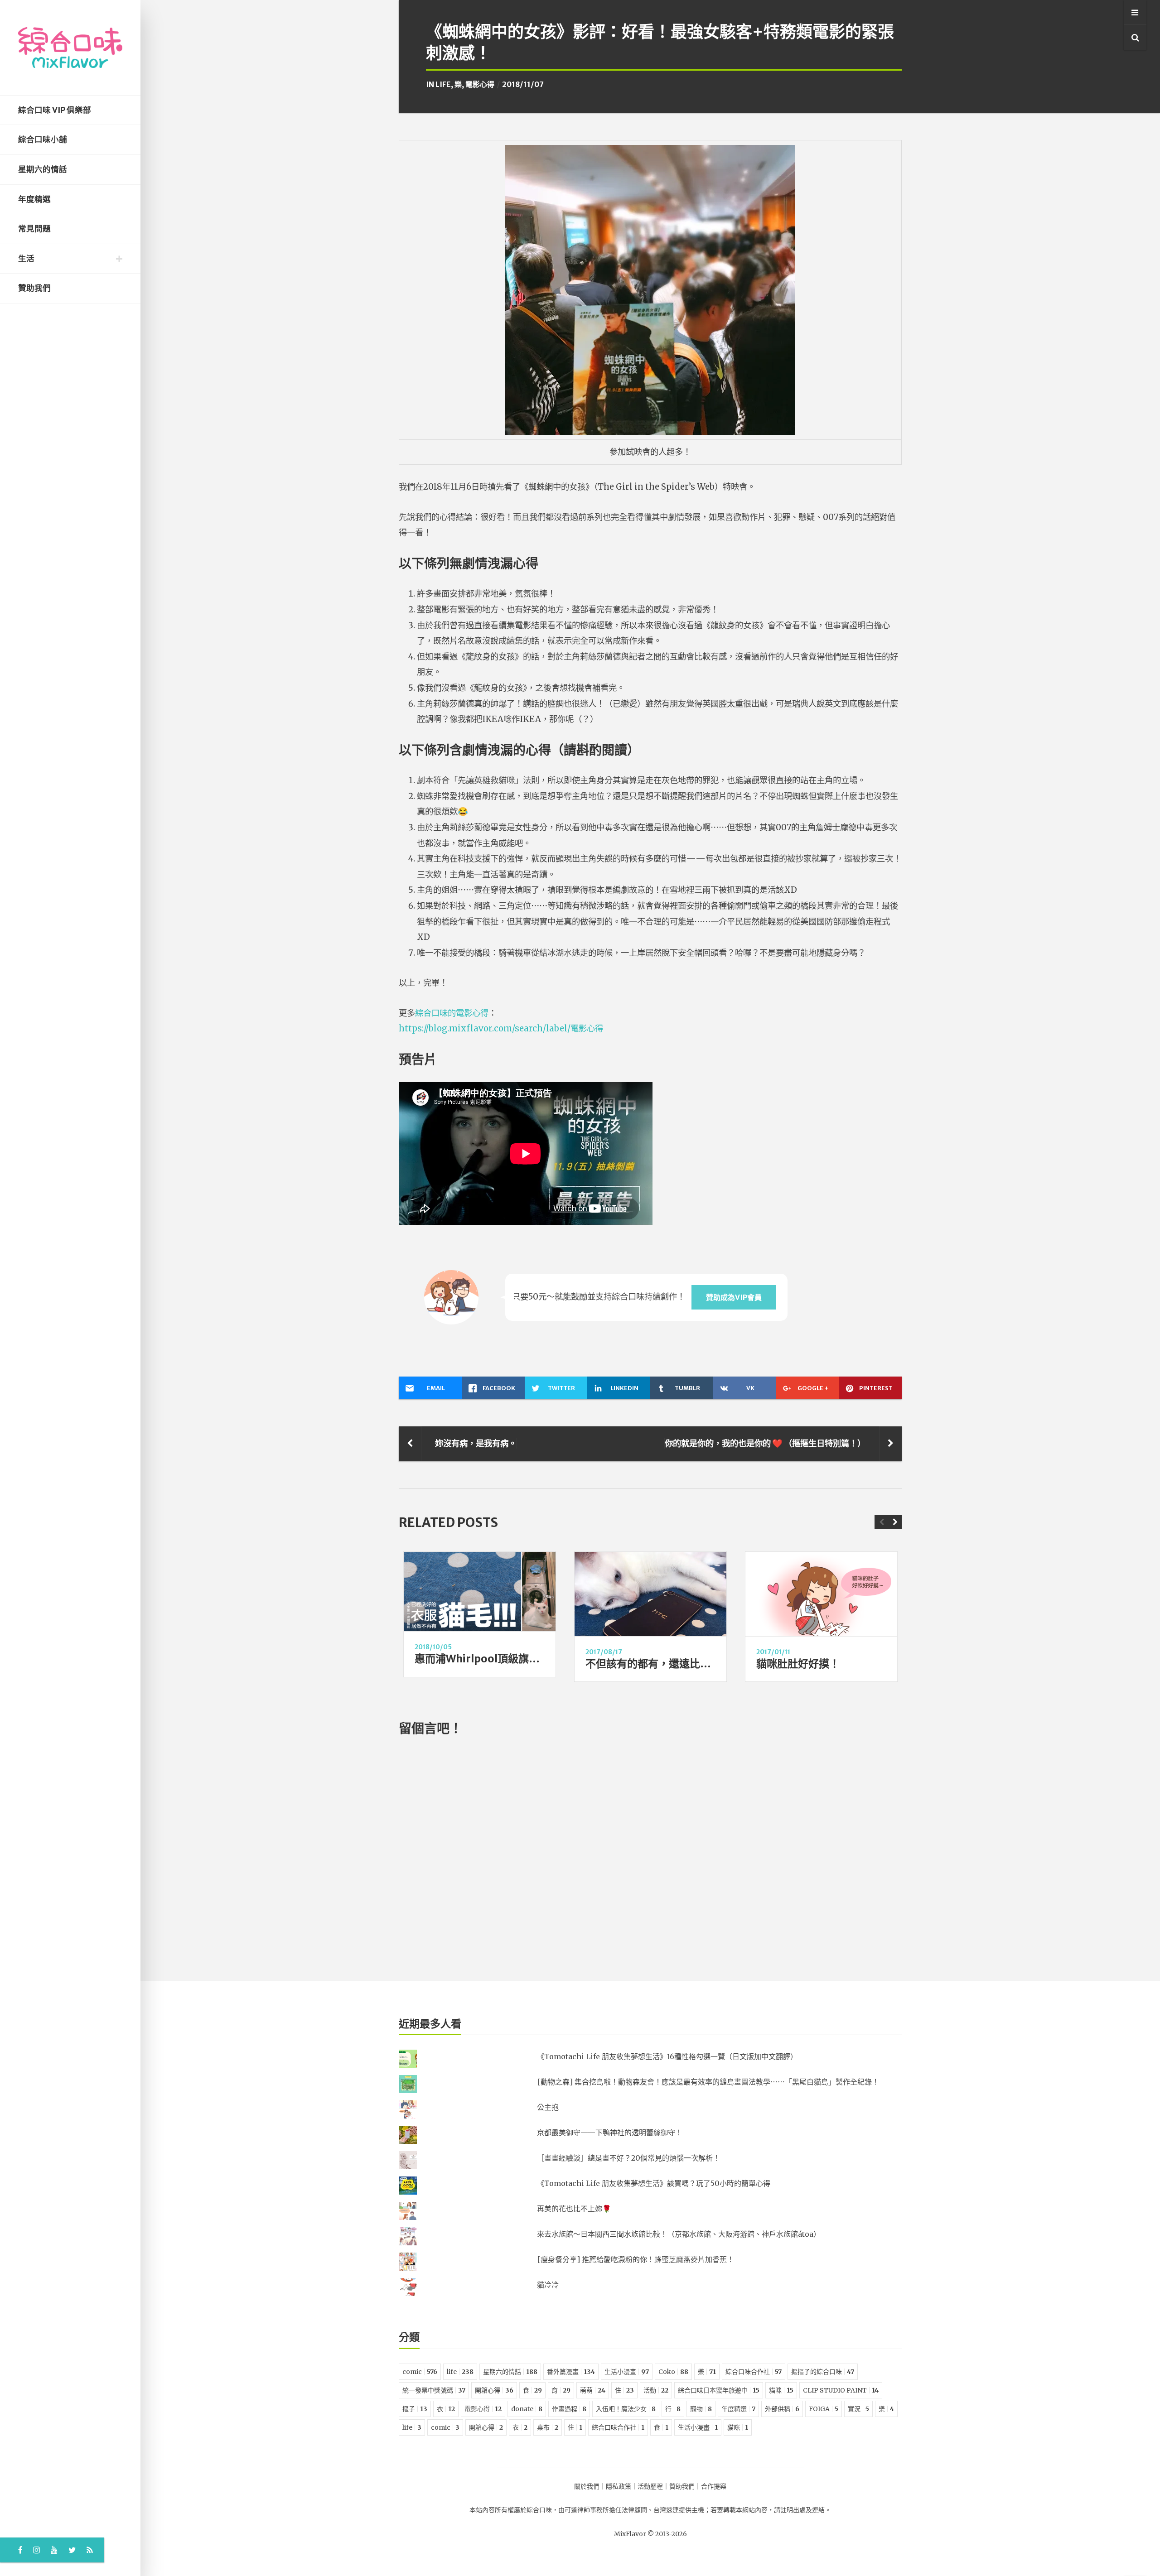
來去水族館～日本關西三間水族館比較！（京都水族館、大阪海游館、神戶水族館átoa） (679, 2234)
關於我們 (587, 2486)
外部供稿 (782, 2409)
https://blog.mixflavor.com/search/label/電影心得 (501, 1028)
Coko (673, 2372)
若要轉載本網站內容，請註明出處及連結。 (771, 2510)
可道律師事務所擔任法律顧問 (606, 2510)
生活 (26, 259)
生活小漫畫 (627, 2372)
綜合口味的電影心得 (452, 1013)
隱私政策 (619, 2486)
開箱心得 (494, 2390)
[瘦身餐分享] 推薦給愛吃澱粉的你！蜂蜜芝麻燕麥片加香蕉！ (636, 2259)
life (443, 84)
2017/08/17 (604, 1652)
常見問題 (34, 229)
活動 (656, 2390)
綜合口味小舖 (43, 140)
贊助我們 (34, 288)
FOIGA (824, 2409)
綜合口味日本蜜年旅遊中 (719, 2390)
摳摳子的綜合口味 (823, 2372)
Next (895, 1522)
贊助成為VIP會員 (734, 1297)
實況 (858, 2409)
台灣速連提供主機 (679, 2510)
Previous (881, 1522)
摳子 (415, 2409)
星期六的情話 (43, 169)
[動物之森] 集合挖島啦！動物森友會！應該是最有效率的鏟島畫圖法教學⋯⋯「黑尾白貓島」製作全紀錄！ (708, 2082)
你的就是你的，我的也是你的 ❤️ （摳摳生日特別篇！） (765, 1443)
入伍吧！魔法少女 (626, 2409)
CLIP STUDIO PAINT (841, 2390)
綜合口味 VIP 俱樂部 (55, 110)
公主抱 (548, 2107)
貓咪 (781, 2390)
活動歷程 (650, 2486)
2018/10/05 (433, 1647)
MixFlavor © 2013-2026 (650, 2534)
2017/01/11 (773, 1652)
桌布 (548, 2427)
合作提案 (714, 2486)
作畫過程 (569, 2409)
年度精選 (34, 199)
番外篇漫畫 (571, 2372)
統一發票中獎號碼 (434, 2390)
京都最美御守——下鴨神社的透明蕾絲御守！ (610, 2133)
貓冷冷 (548, 2285)
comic (420, 2372)
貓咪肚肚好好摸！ (798, 1664)
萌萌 (593, 2390)
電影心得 (480, 84)
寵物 (701, 2409)
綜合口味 (539, 2510)
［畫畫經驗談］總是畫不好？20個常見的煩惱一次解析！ (628, 2158)
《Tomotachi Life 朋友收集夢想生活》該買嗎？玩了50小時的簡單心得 (654, 2183)
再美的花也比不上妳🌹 (574, 2209)
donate (527, 2409)
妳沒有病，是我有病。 (476, 1443)
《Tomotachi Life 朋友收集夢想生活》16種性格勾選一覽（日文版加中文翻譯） (667, 2056)
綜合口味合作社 (754, 2372)
